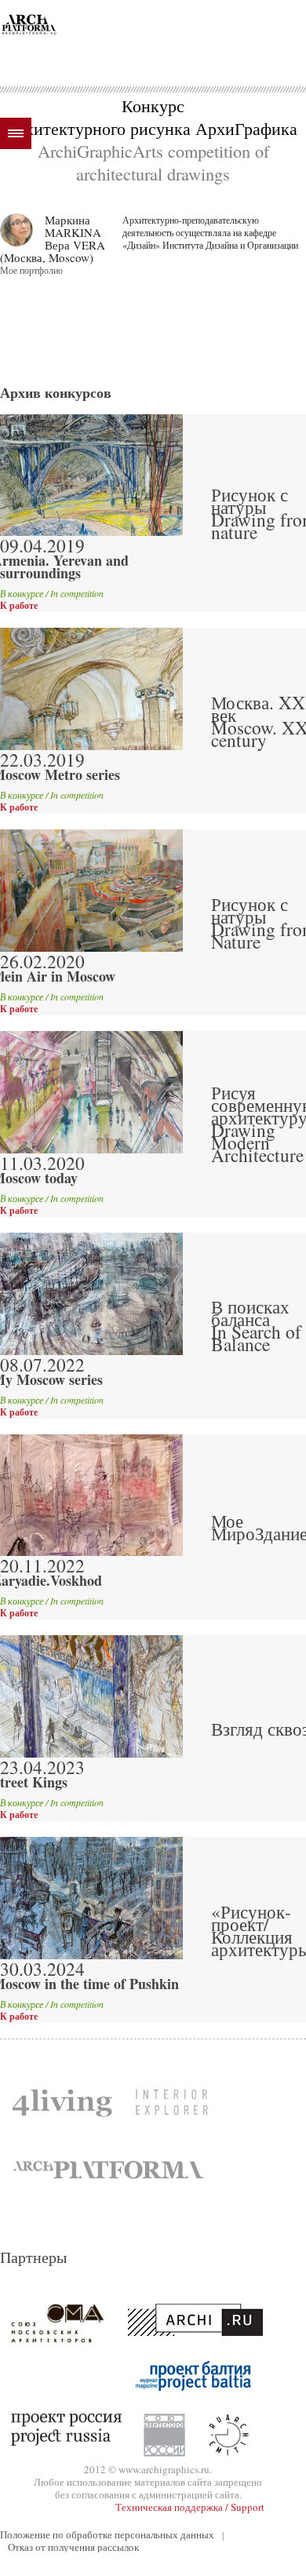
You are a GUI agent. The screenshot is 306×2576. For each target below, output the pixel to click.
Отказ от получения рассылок (73, 2547)
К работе (19, 606)
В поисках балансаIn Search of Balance (256, 1325)
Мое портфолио (31, 270)
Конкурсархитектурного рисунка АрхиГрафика (153, 117)
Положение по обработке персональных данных (107, 2534)
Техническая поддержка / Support (190, 2507)
